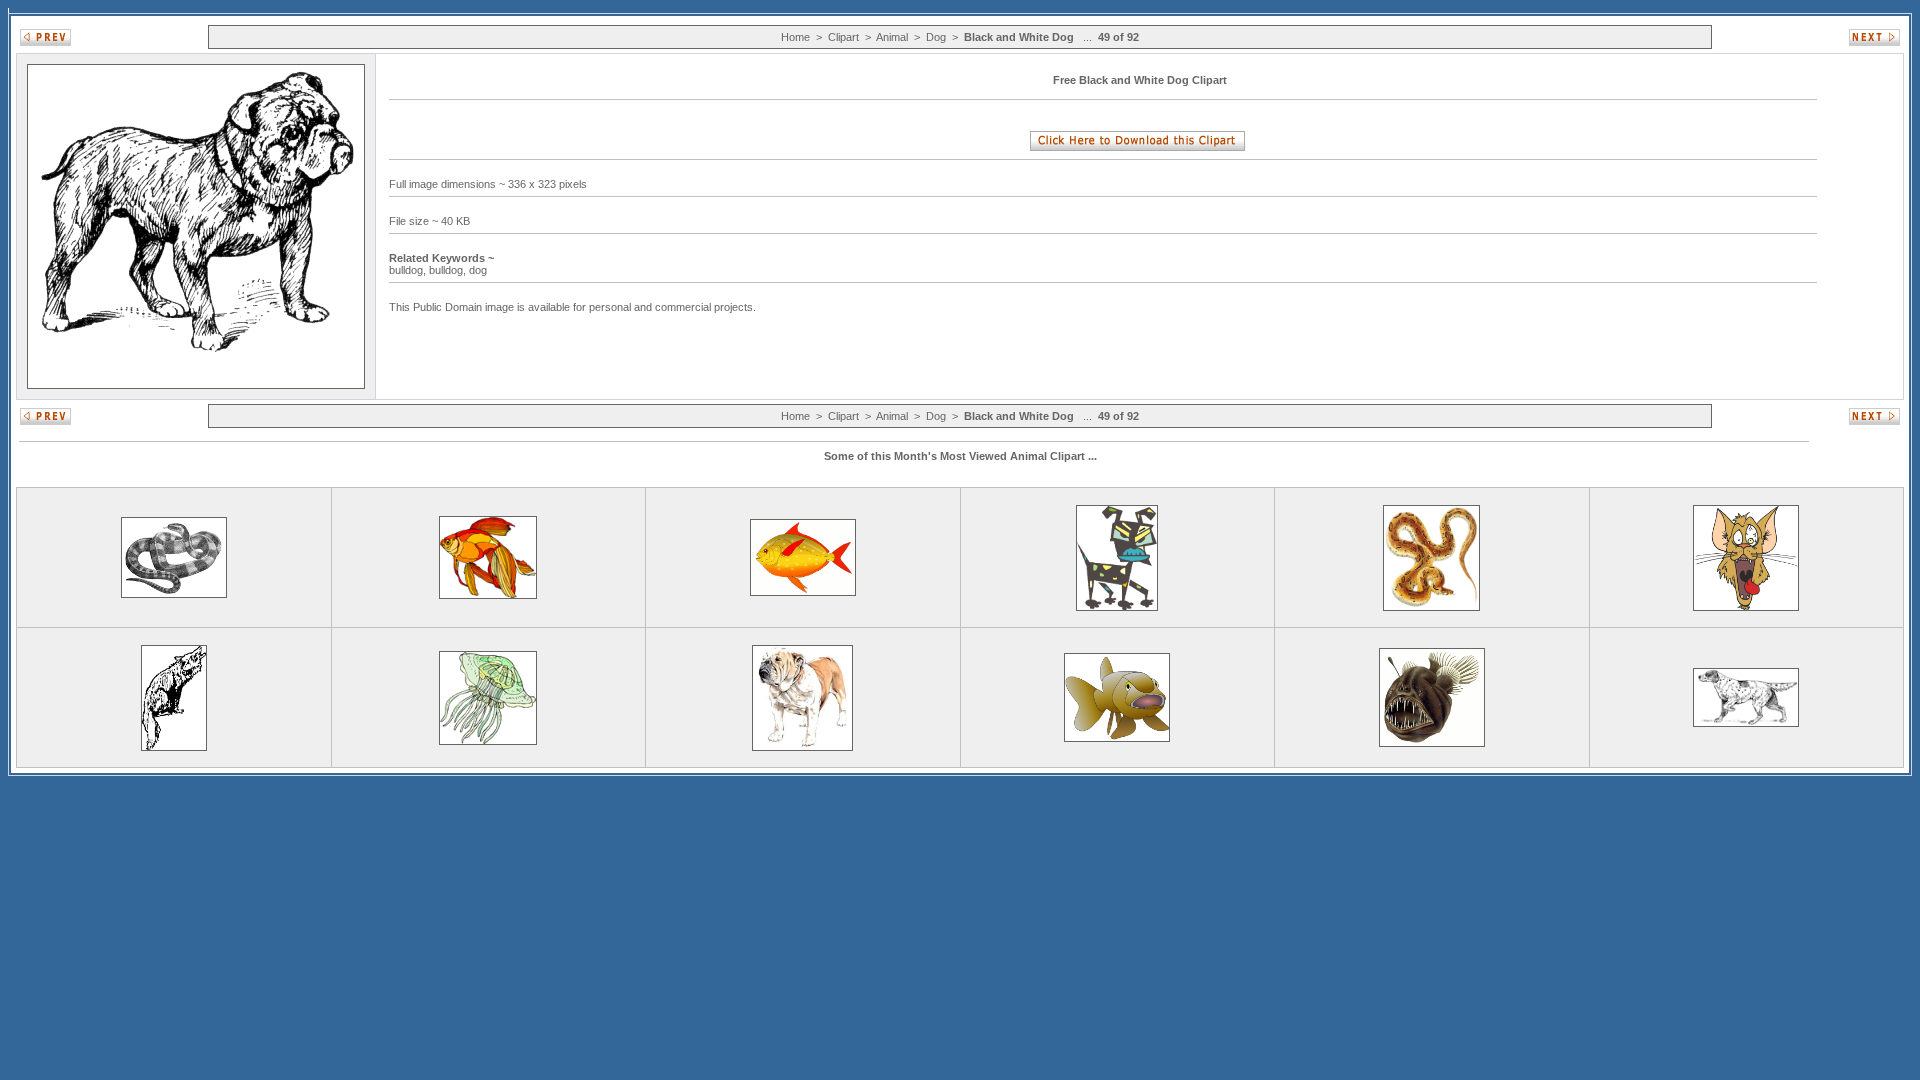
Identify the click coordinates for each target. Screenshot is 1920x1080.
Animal (892, 37)
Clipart (843, 37)
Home (795, 37)
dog (479, 270)
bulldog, (409, 270)
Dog (936, 37)
